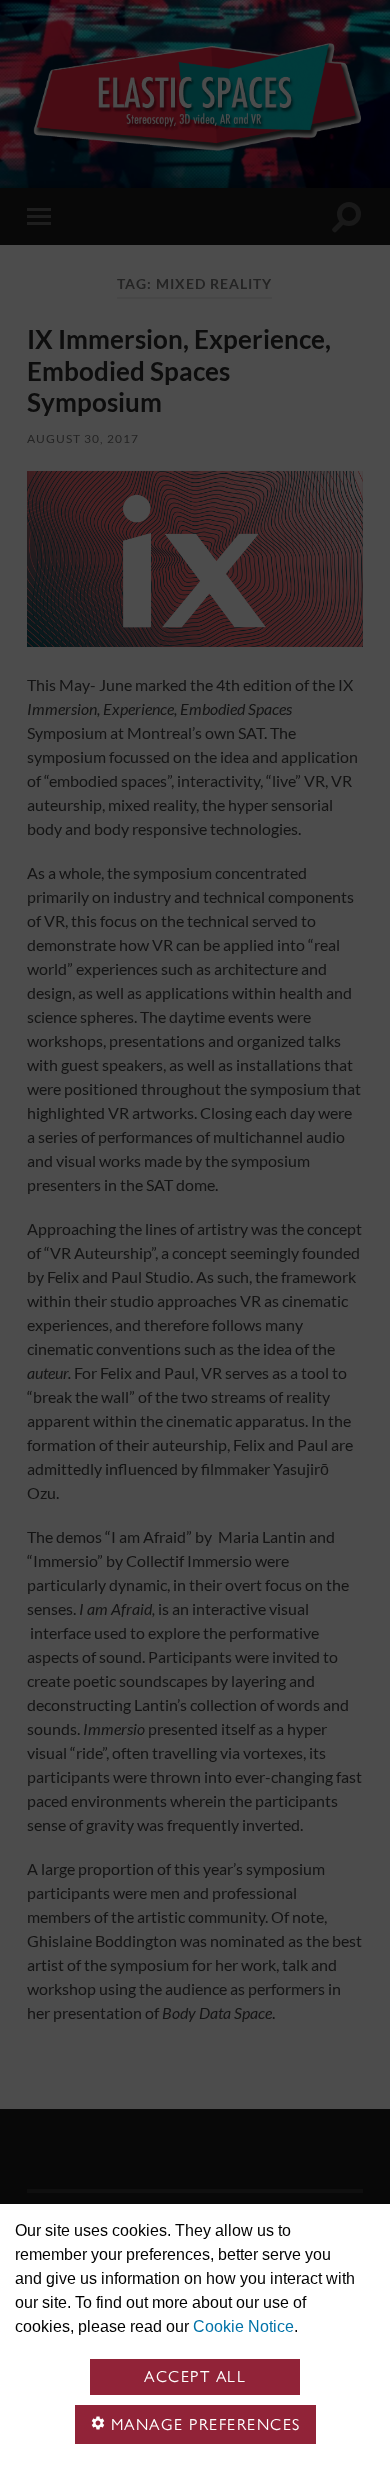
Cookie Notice (243, 2326)
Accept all (195, 2376)
